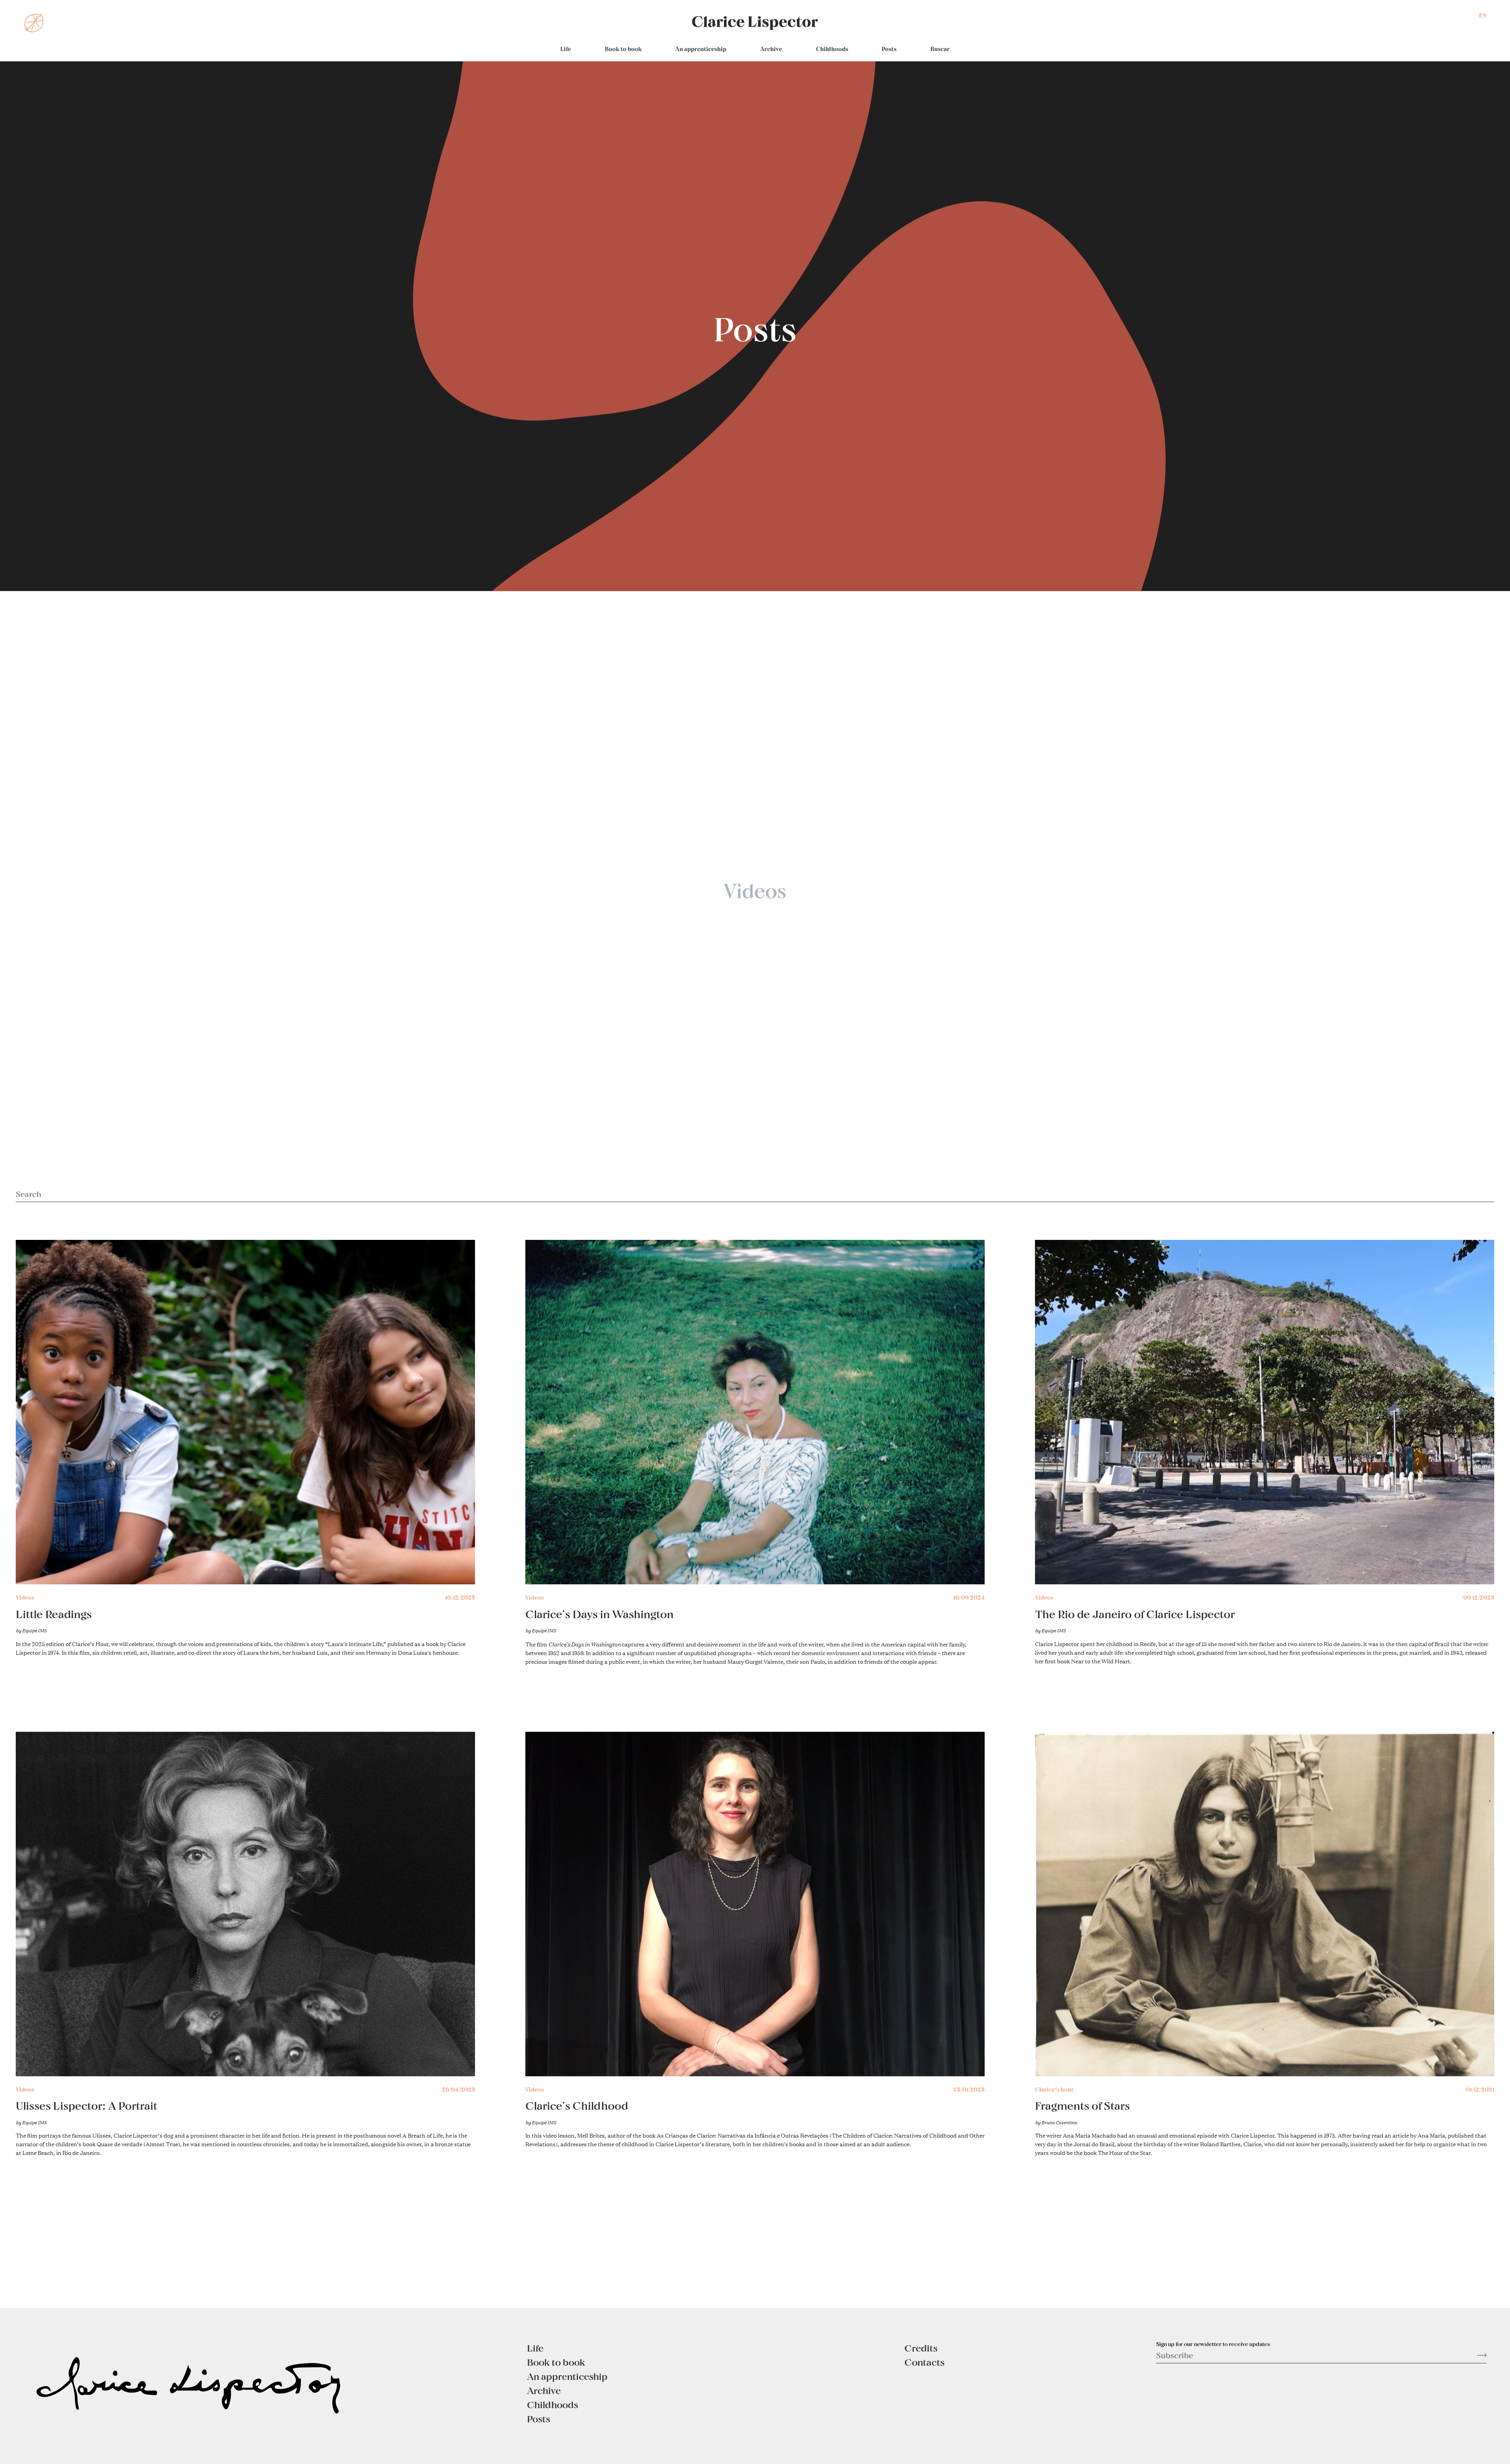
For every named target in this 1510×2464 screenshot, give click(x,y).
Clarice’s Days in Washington (599, 1614)
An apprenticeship (701, 49)
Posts (889, 49)
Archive (771, 49)
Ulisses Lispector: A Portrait (87, 2105)
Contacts (924, 2362)
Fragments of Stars (1082, 2105)
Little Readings (54, 1614)
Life (566, 49)
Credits (921, 2348)
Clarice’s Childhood (577, 2105)
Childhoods (832, 49)
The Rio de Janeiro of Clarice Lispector (1135, 1614)
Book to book (623, 49)
